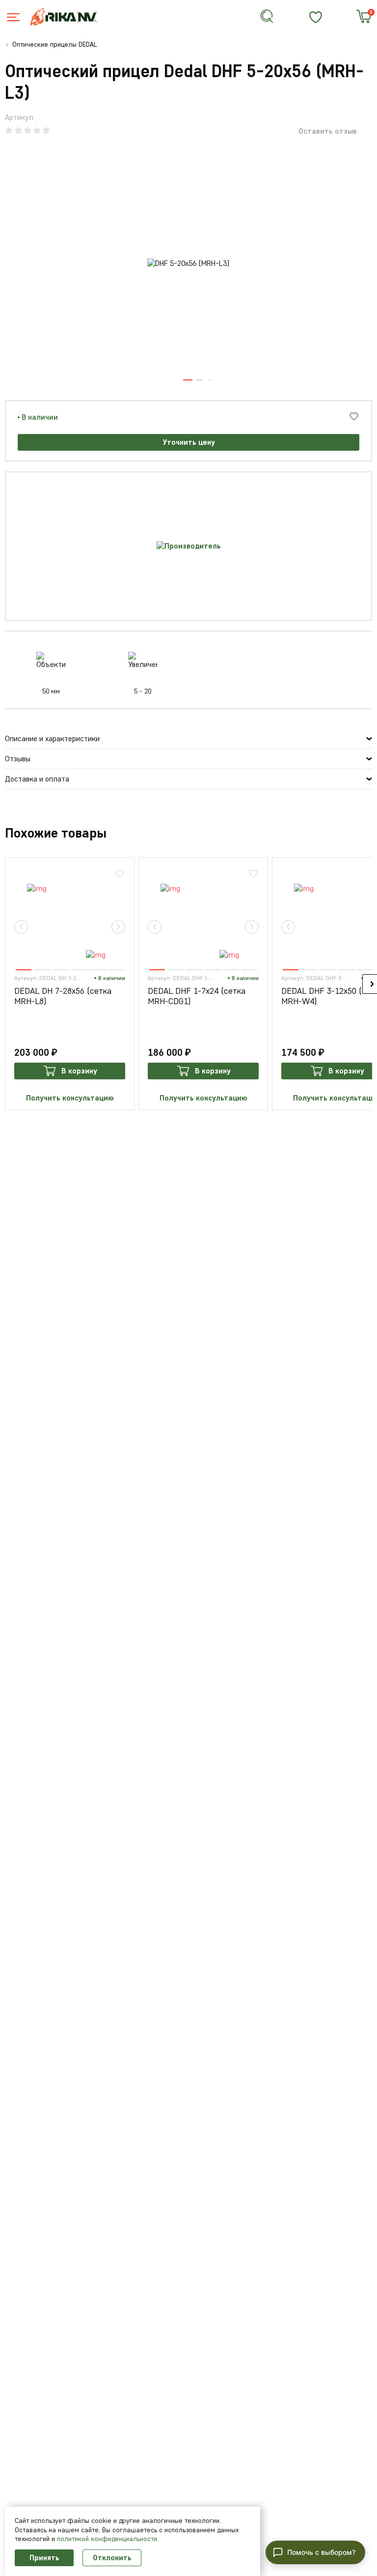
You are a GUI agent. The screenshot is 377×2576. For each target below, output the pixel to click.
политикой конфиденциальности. (108, 2539)
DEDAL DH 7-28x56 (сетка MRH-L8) (63, 997)
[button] (315, 2552)
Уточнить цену (189, 442)
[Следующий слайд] (118, 927)
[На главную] (70, 17)
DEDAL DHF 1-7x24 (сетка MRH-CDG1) (197, 997)
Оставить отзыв (328, 131)
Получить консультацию (70, 1098)
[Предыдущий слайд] (21, 927)
